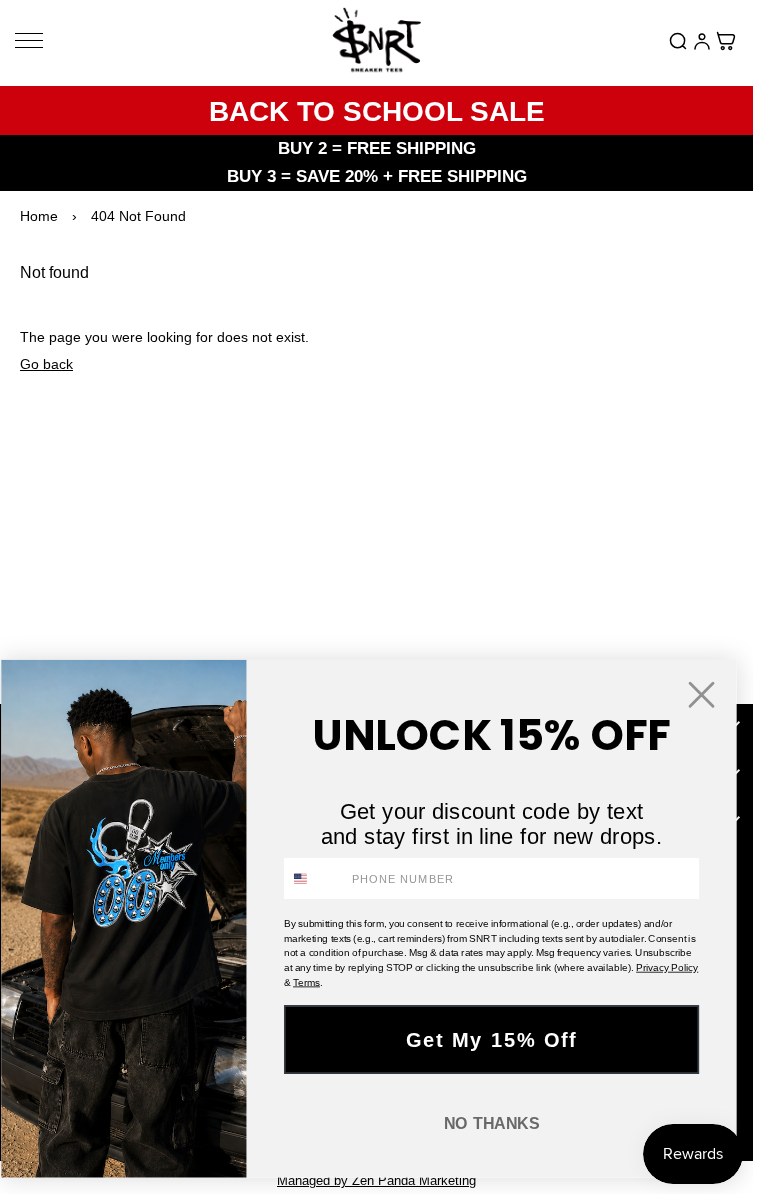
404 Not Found (138, 216)
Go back (46, 364)
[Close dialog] (701, 694)
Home (39, 216)
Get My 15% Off (492, 1039)
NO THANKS (492, 1124)
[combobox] (314, 878)
